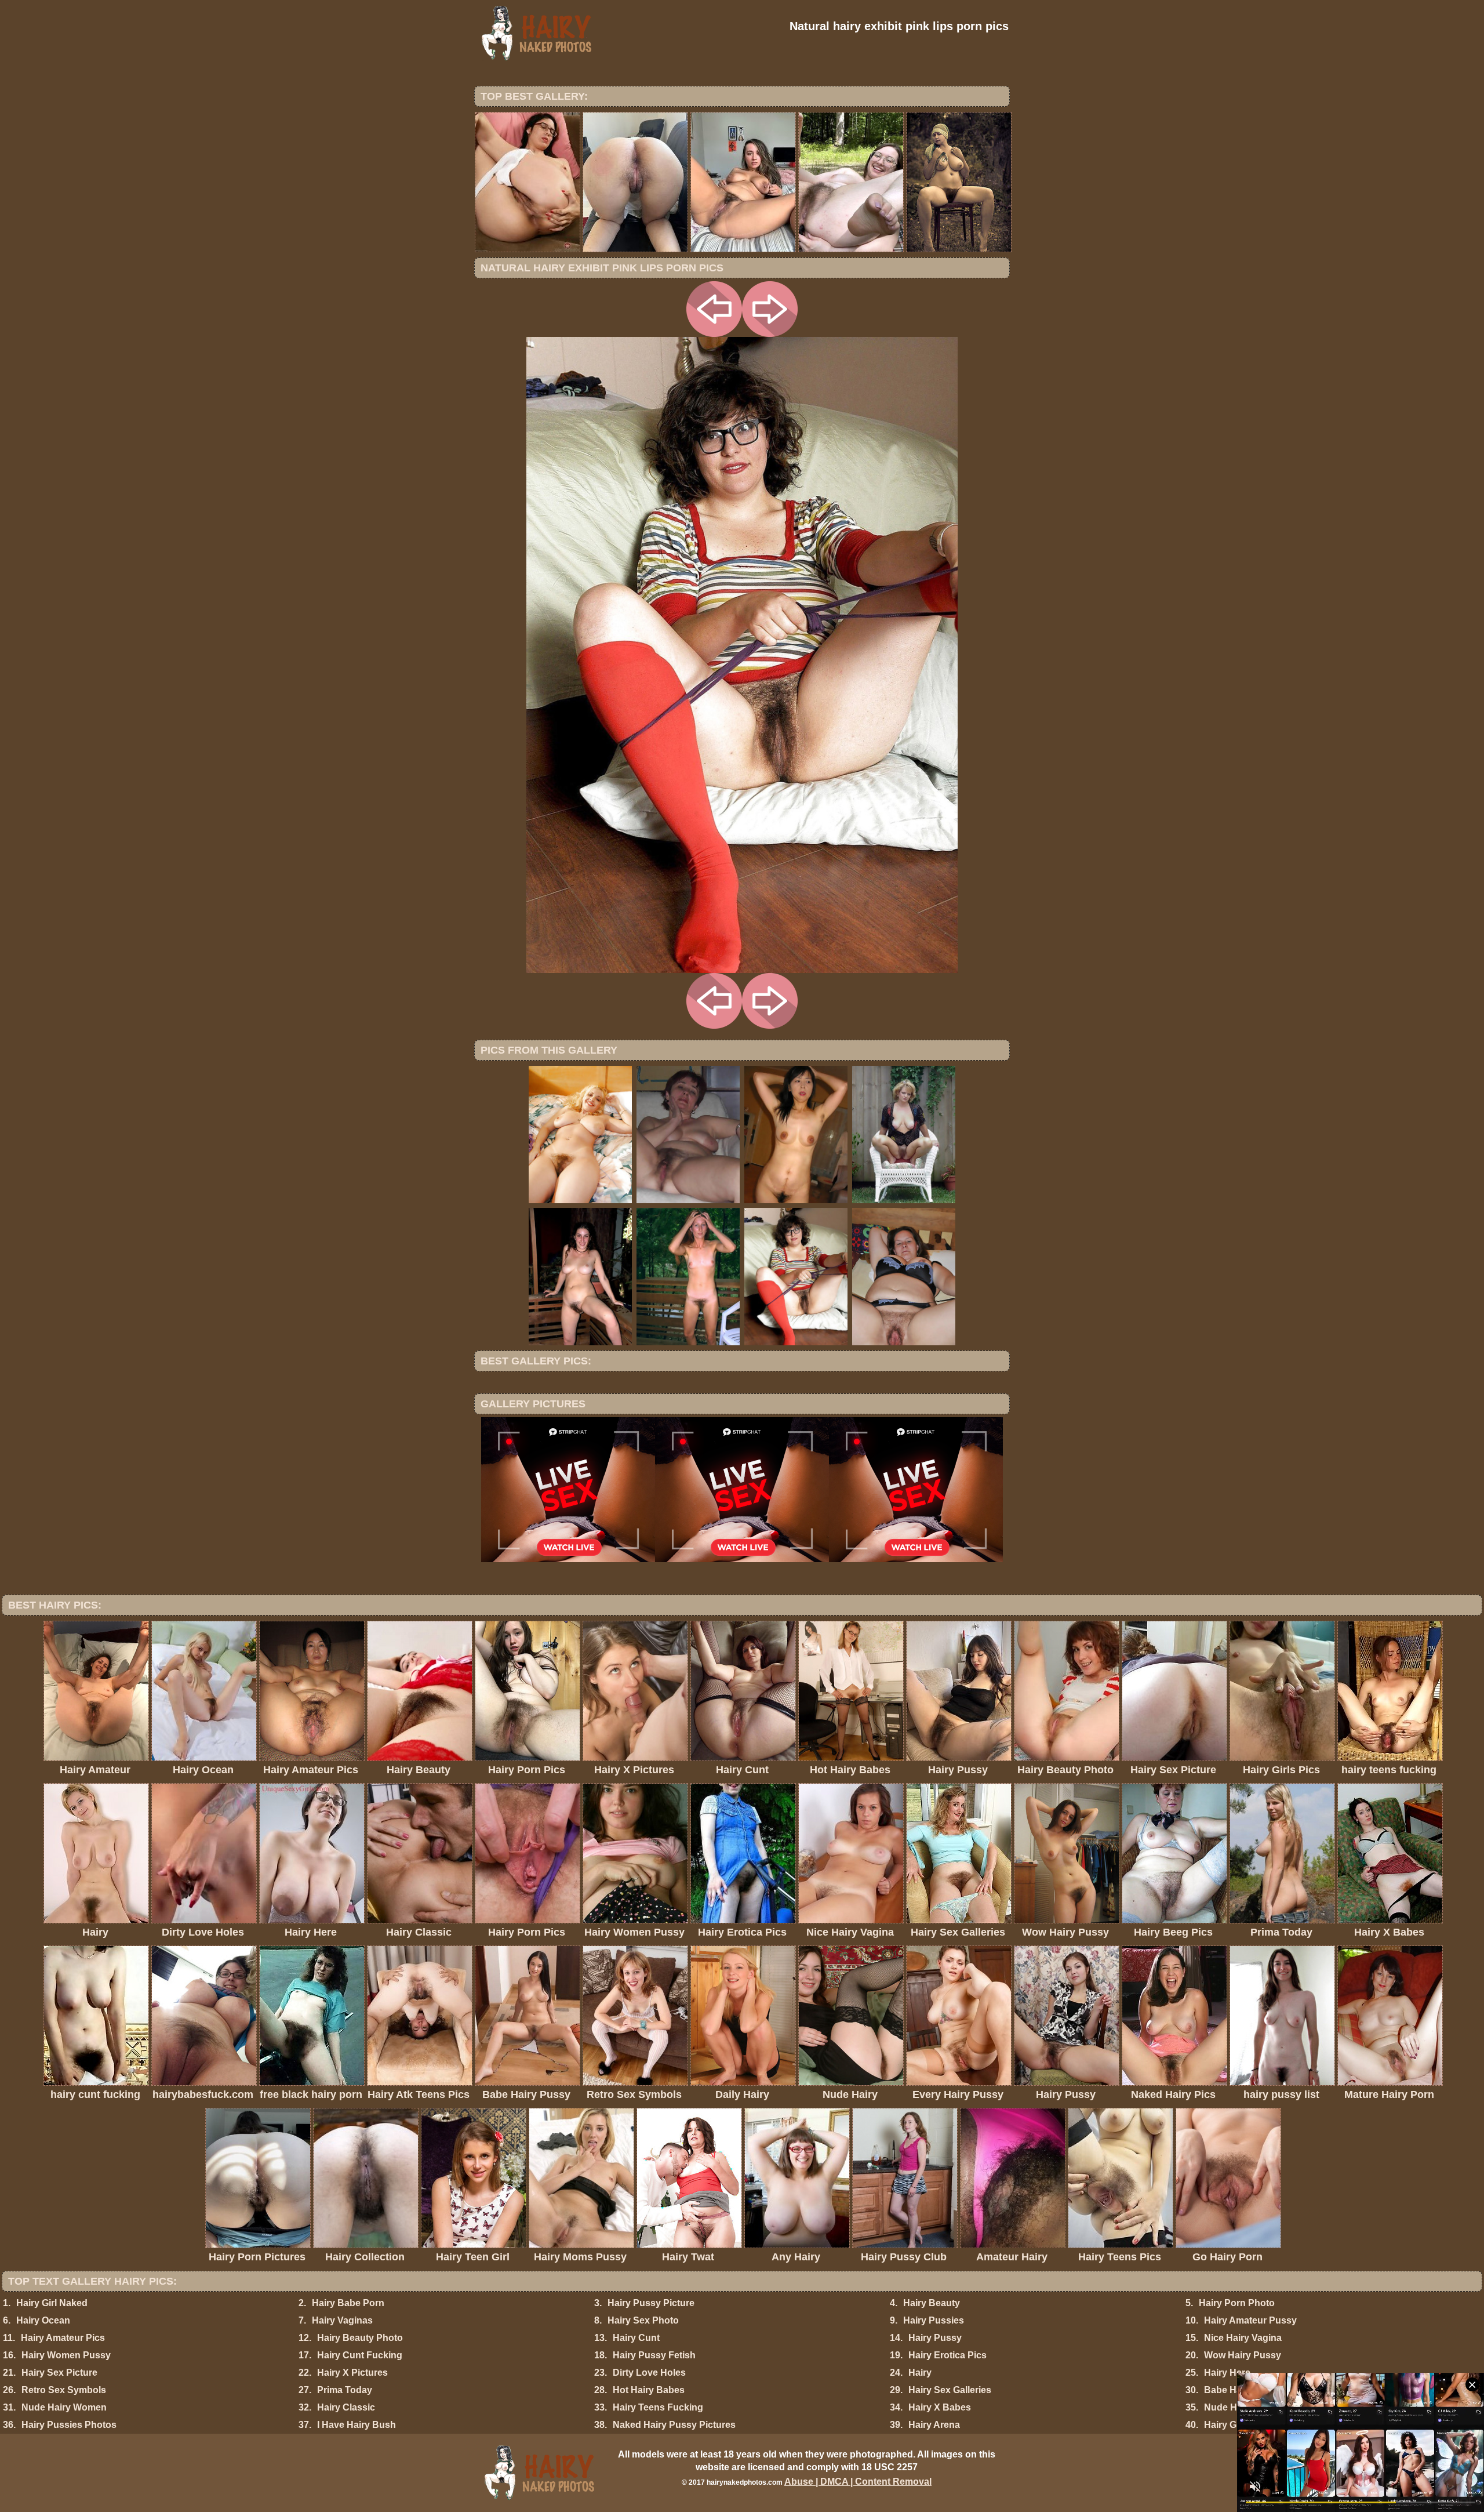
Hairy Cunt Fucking (360, 2355)
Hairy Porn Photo (1237, 2303)
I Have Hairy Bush (357, 2425)
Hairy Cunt (636, 2338)
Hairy (920, 2373)
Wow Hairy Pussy (1243, 2355)
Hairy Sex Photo (643, 2320)
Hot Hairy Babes (649, 2390)
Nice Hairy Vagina (1243, 2338)
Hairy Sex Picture (59, 2373)
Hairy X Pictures (352, 2373)
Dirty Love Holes (649, 2373)
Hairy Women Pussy (66, 2355)
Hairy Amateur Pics (63, 2338)
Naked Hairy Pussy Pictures (674, 2425)
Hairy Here (1227, 2373)
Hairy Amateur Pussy (1250, 2320)
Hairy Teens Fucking (658, 2407)
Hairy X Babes (940, 2407)
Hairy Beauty (932, 2303)
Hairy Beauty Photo (360, 2338)
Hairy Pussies (934, 2320)
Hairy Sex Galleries (950, 2390)
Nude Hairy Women (64, 2407)
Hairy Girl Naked (52, 2303)
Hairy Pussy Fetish (654, 2355)
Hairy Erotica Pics (947, 2355)
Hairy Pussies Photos (69, 2425)
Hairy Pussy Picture (651, 2303)
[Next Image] (770, 334)
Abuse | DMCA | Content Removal (858, 2482)
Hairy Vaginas (342, 2320)
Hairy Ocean (43, 2320)
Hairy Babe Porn (348, 2303)
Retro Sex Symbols (64, 2390)
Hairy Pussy (935, 2338)
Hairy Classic (346, 2407)
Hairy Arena (934, 2425)
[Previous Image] (714, 334)
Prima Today (345, 2390)
